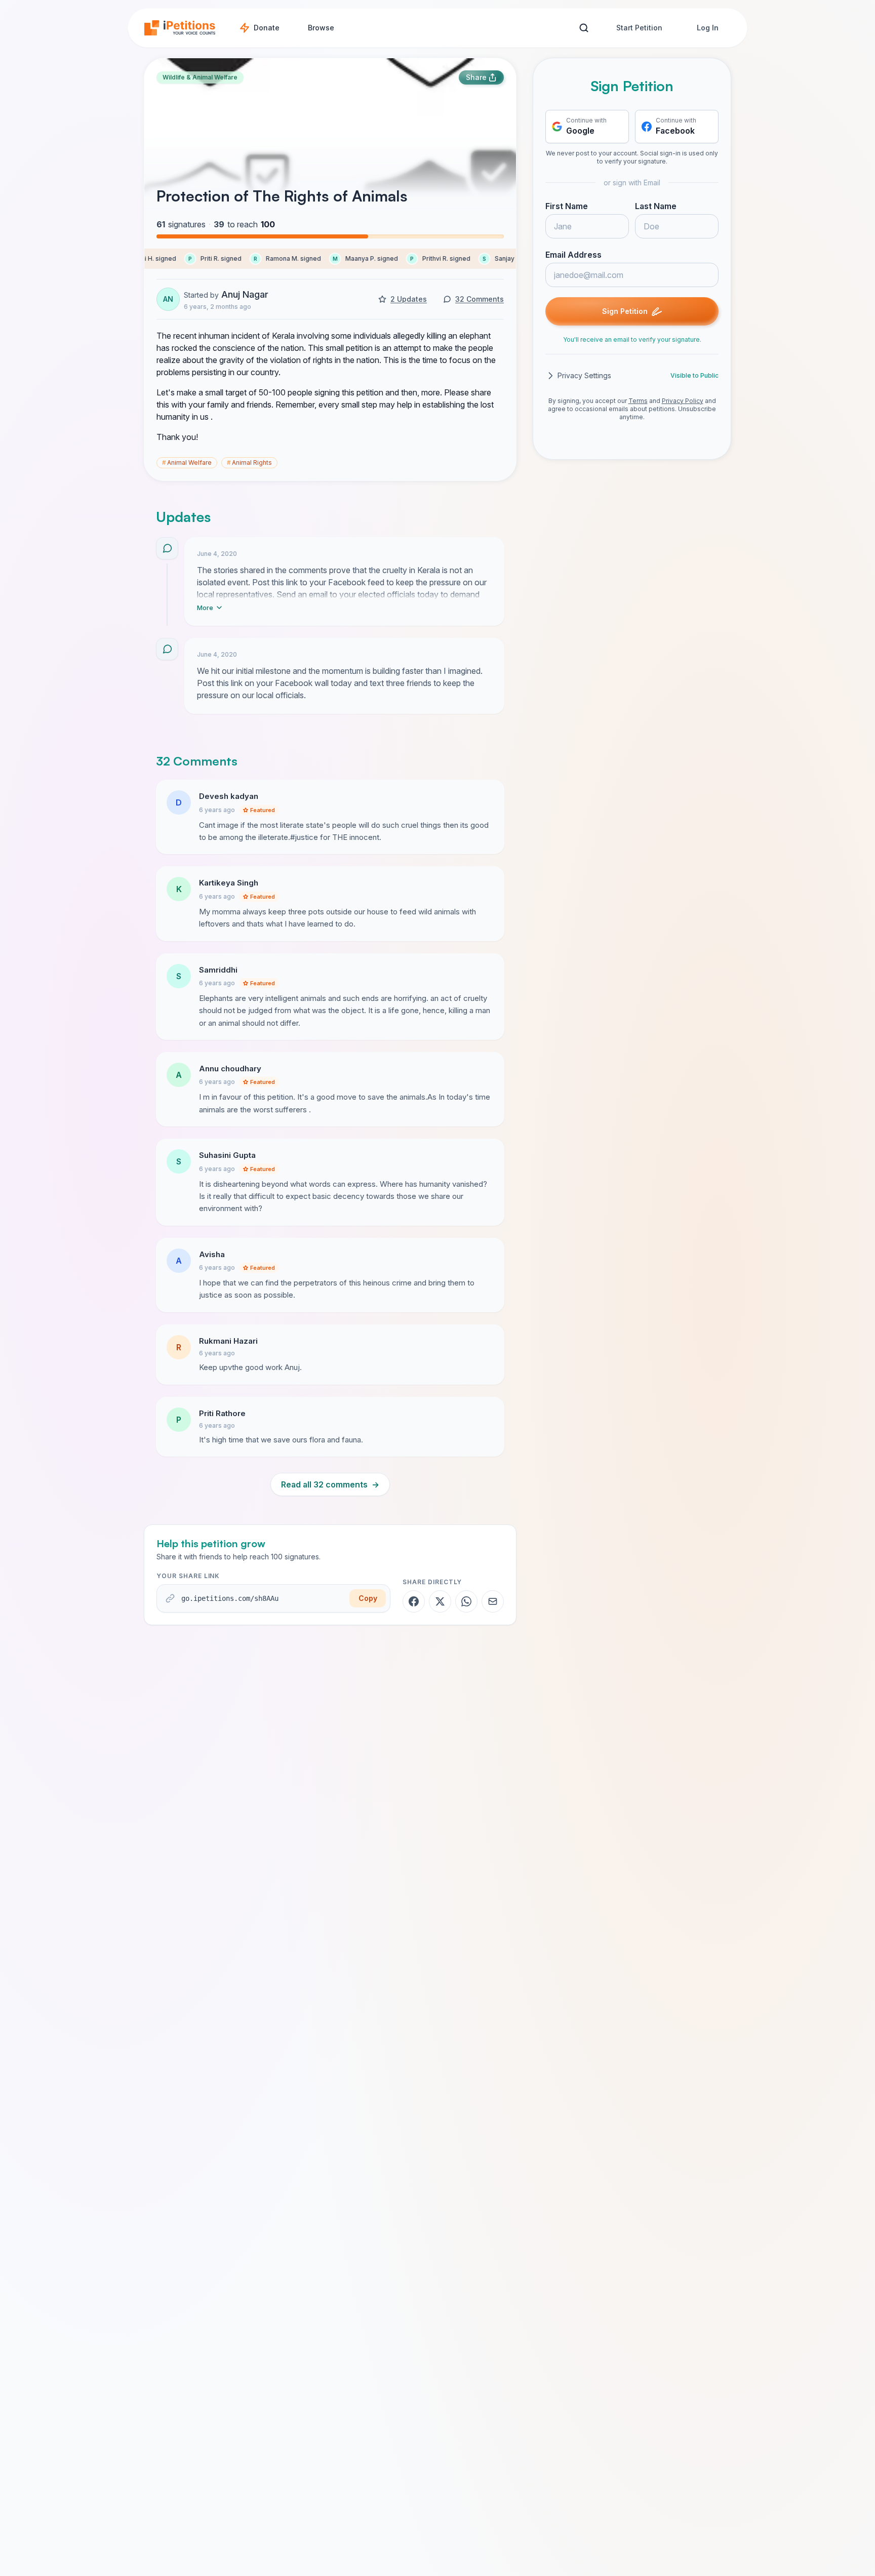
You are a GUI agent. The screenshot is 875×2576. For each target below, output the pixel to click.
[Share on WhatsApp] (466, 1601)
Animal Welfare (187, 462)
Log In (708, 28)
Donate (267, 28)
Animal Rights (249, 462)
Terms (638, 401)
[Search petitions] (584, 28)
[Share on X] (440, 1601)
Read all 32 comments (330, 1484)
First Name (567, 206)
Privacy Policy (683, 401)
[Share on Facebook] (414, 1601)
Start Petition (639, 28)
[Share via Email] (493, 1601)
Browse (321, 28)
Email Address (573, 255)
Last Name (656, 206)
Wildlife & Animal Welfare (200, 77)
